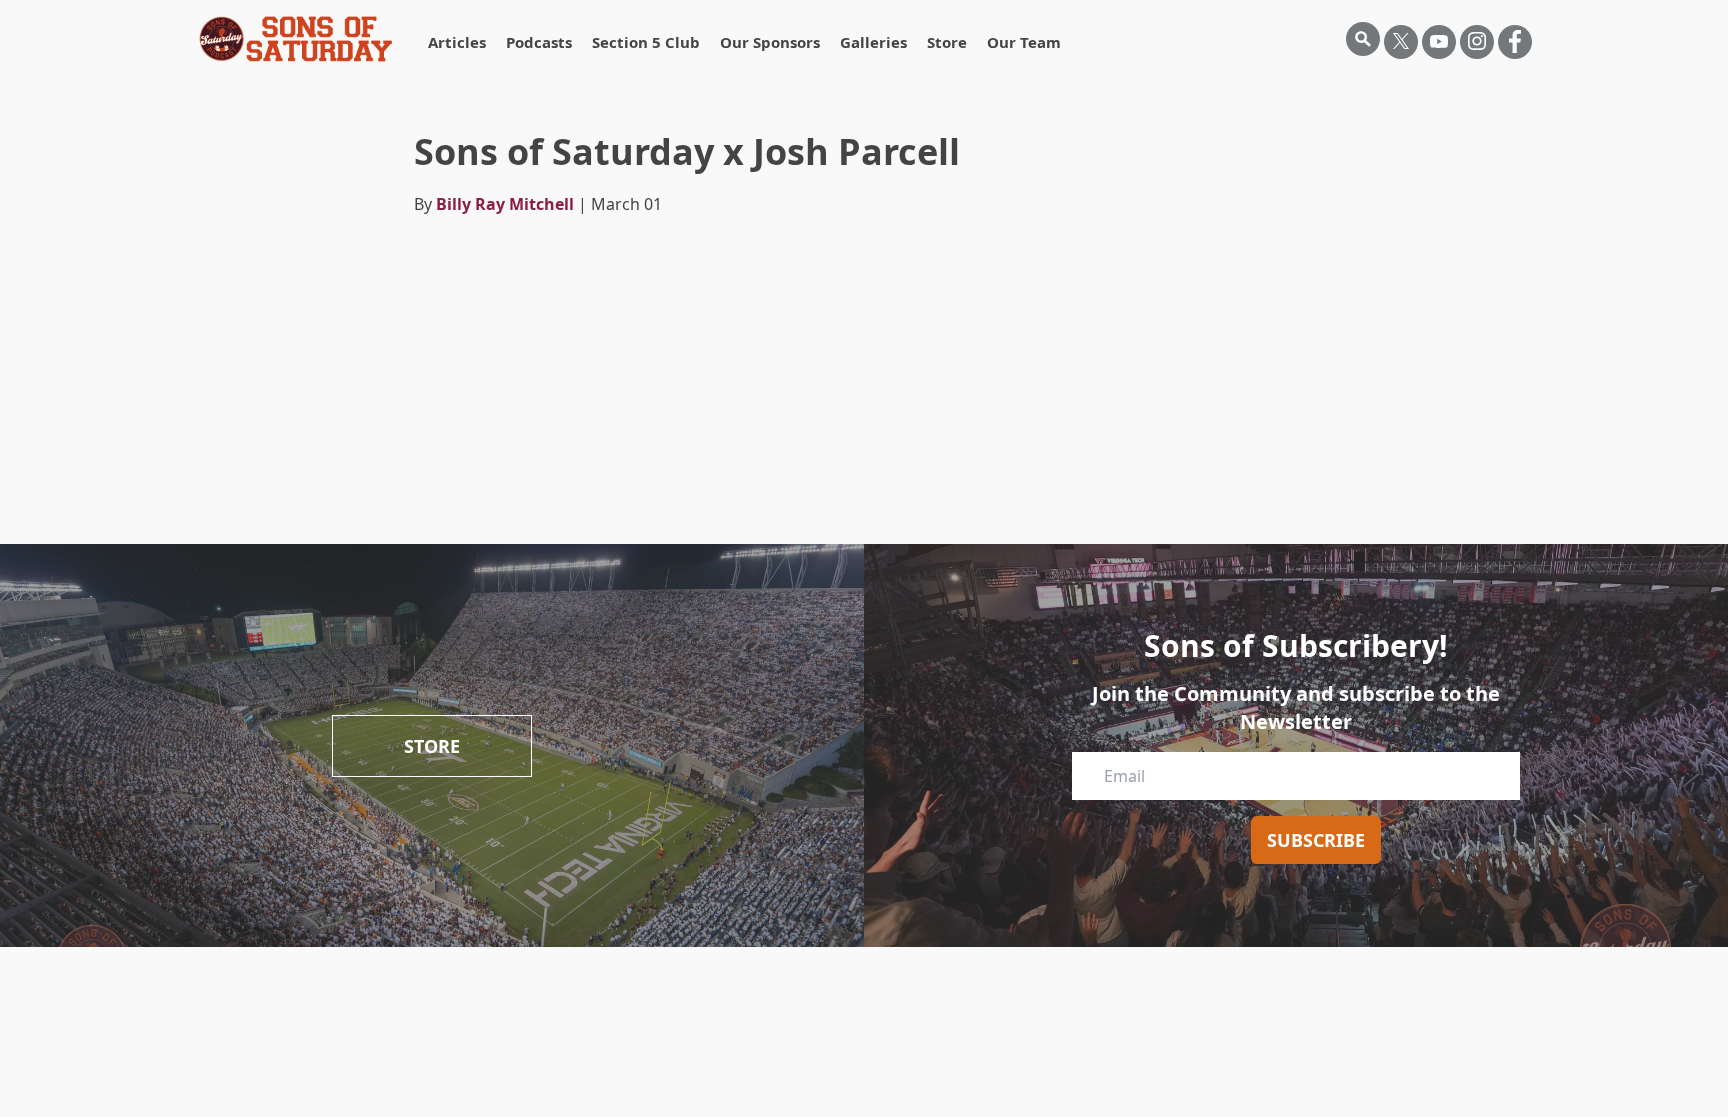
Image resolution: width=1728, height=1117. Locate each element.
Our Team (1024, 42)
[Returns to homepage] (296, 39)
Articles (457, 42)
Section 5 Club (646, 42)
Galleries (873, 42)
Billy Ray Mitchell (505, 204)
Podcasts (539, 42)
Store (947, 42)
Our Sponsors (770, 42)
